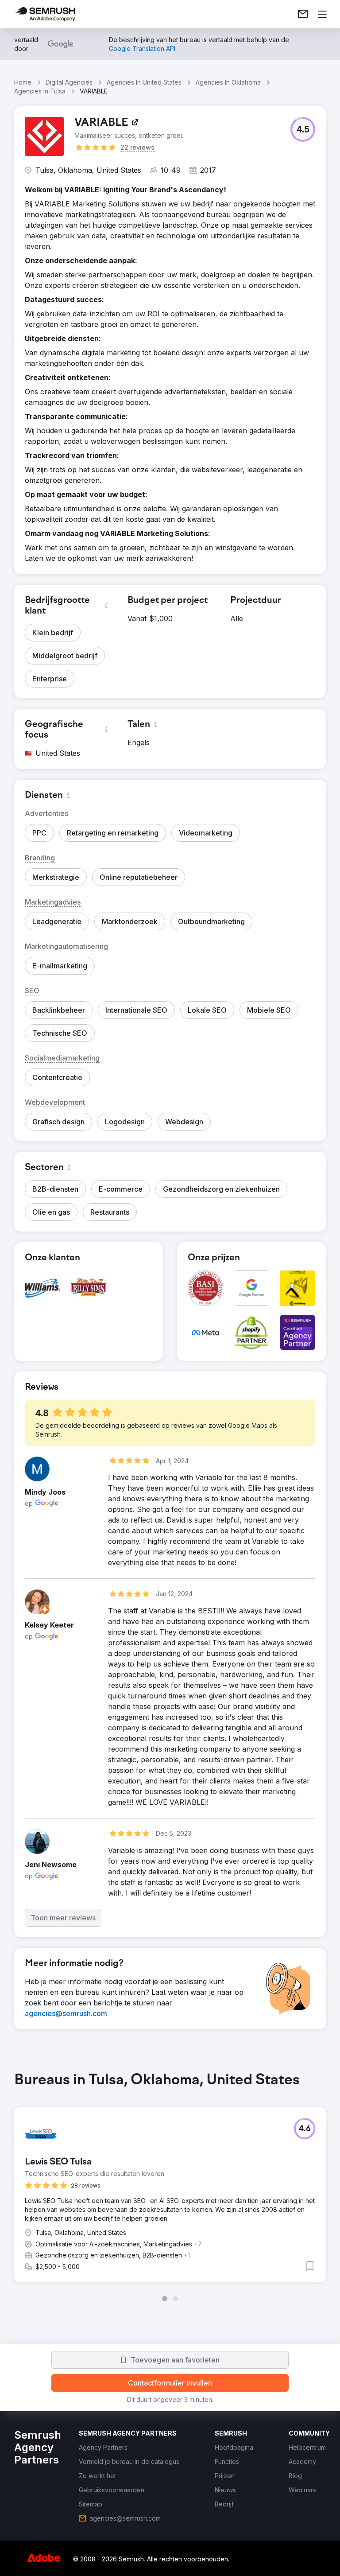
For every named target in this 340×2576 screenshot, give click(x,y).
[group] (170, 2187)
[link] (303, 14)
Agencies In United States (144, 82)
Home (23, 82)
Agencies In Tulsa (40, 91)
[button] (303, 129)
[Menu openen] (322, 14)
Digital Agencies (69, 82)
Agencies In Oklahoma (228, 82)
